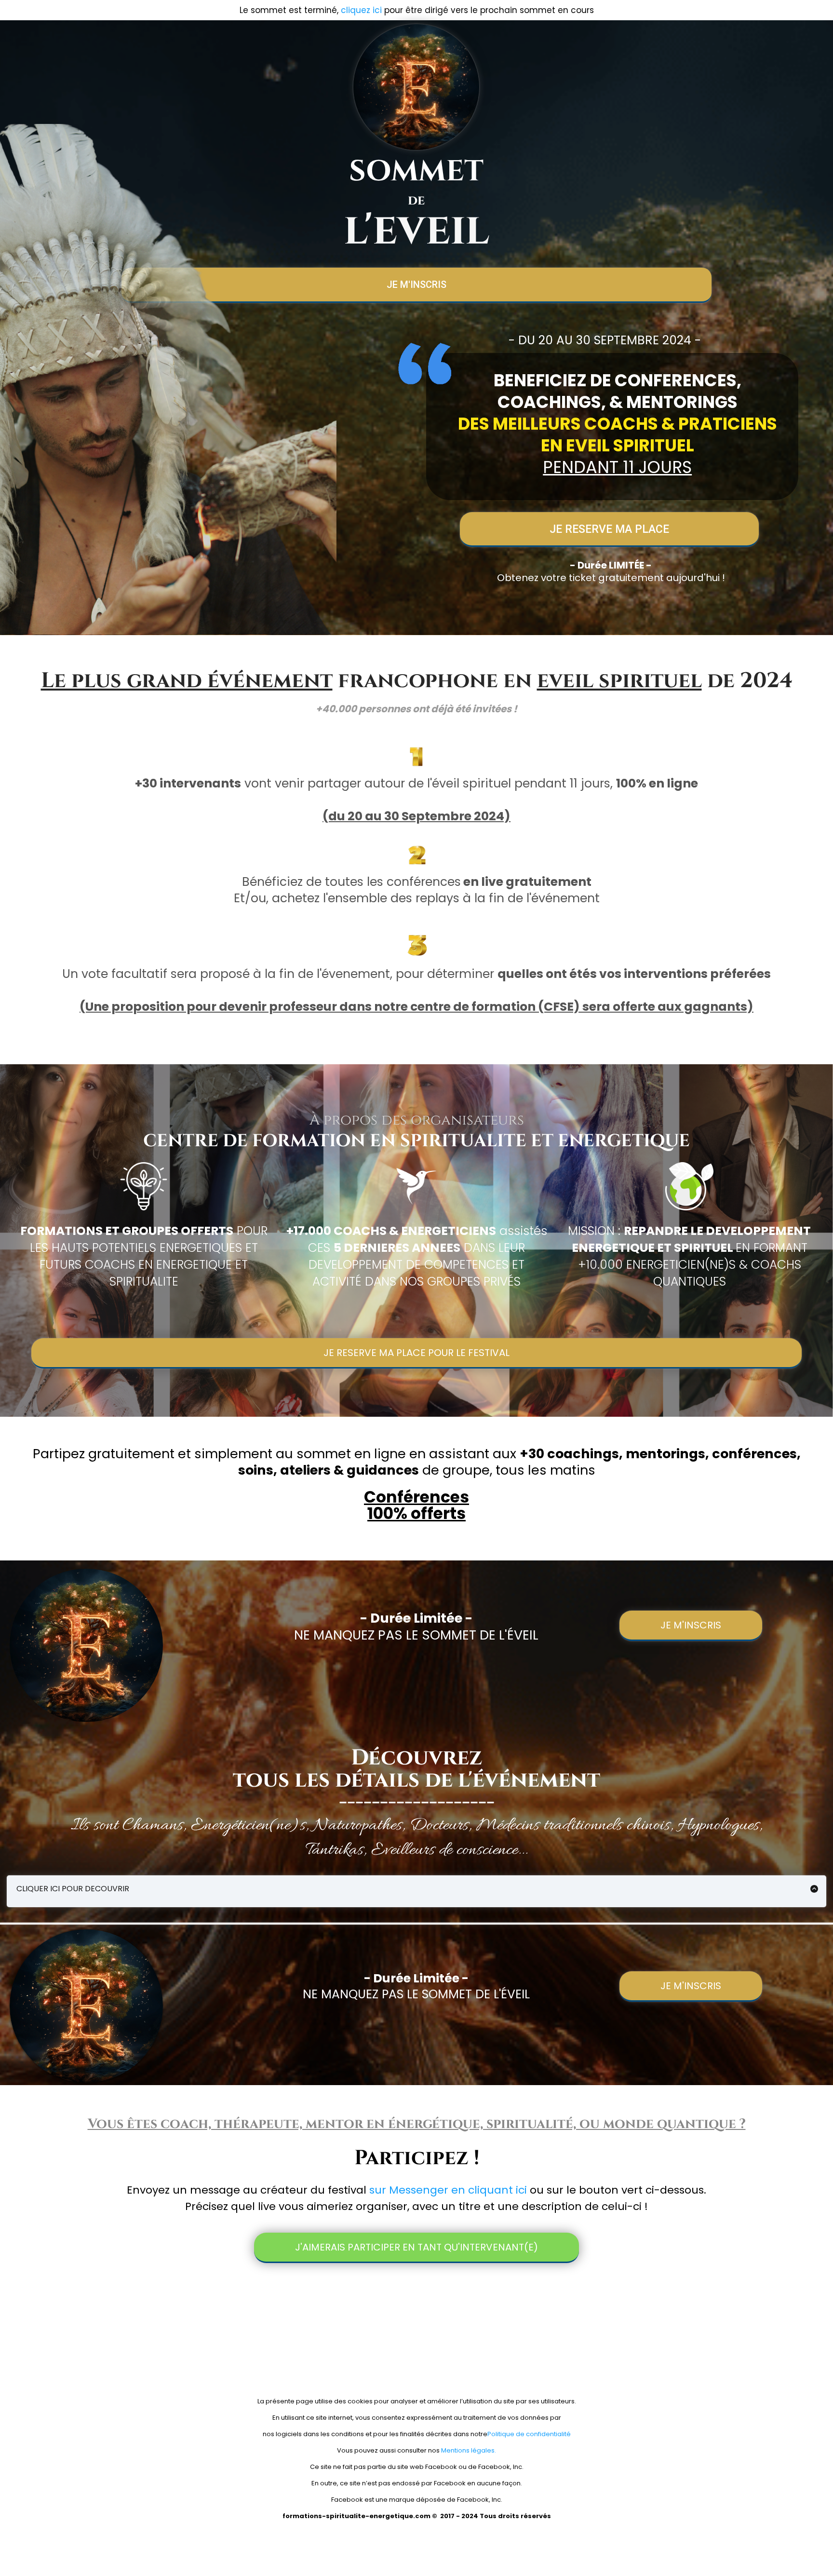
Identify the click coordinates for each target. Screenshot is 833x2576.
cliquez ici (361, 10)
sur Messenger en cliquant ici (448, 2190)
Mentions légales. (468, 2450)
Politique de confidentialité (529, 2434)
